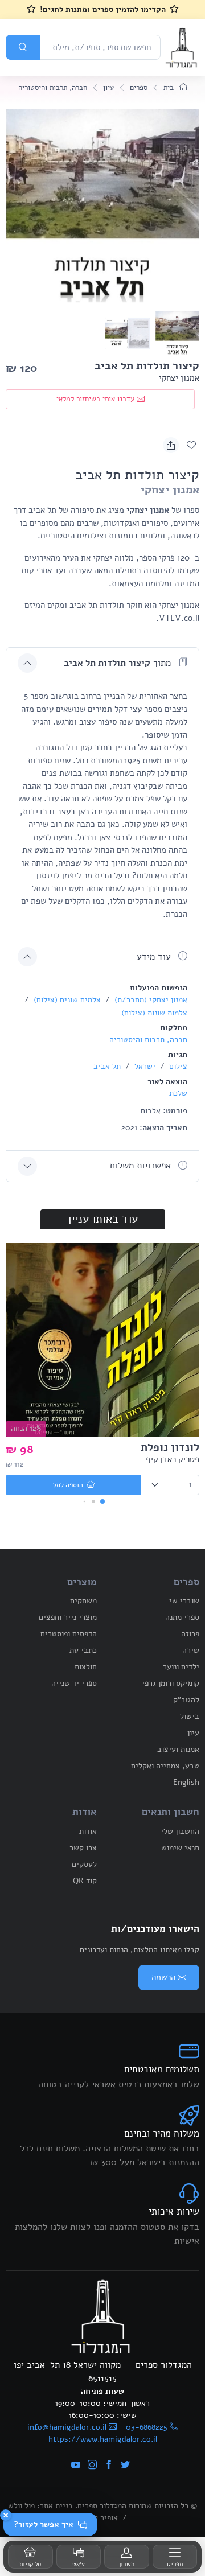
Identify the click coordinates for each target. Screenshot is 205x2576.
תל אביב (107, 1066)
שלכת (178, 1093)
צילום (177, 1066)
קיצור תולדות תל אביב (147, 366)
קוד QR (85, 1881)
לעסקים (84, 1864)
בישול (190, 1716)
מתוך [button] (119, 663)
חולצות (86, 1667)
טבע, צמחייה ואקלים (165, 1766)
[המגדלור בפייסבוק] (109, 2466)
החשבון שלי (180, 1831)
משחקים (83, 1601)
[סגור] (6, 2515)
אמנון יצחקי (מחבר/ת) (150, 1000)
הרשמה (163, 1977)
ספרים (139, 88)
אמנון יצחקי (179, 378)
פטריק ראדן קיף (173, 1459)
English (186, 1782)
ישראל (144, 1066)
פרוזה (190, 1634)
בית (170, 88)
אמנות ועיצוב (178, 1749)
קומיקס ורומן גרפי (171, 1683)
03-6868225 (147, 2427)
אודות (88, 1831)
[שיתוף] (171, 445)
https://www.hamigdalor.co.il (103, 2439)
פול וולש (21, 2506)
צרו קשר (83, 1848)
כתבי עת (83, 1650)
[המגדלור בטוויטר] (125, 2466)
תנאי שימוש (180, 1848)
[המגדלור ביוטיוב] (76, 2466)
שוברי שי (184, 1601)
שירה (191, 1650)
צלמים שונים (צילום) (66, 1000)
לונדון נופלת (170, 1447)
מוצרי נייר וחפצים (68, 1617)
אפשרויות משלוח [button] (142, 1166)
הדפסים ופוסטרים (69, 1634)
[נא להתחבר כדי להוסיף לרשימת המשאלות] (191, 445)
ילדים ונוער (181, 1667)
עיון (108, 88)
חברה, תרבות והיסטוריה (53, 88)
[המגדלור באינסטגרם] (92, 2466)
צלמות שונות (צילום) (154, 1013)
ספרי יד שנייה (74, 1683)
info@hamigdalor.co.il (67, 2427)
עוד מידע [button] (155, 957)
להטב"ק (186, 1700)
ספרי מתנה (182, 1617)
